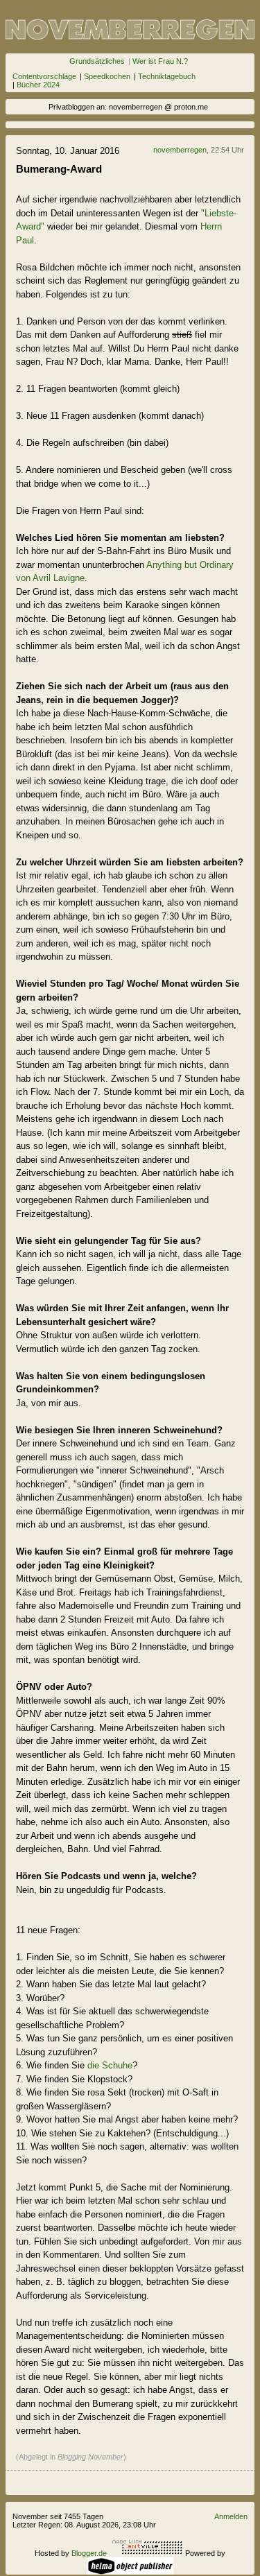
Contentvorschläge (44, 76)
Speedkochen (107, 76)
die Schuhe (110, 2065)
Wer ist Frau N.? (160, 61)
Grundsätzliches (97, 61)
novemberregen (180, 150)
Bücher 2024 (38, 85)
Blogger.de (89, 2553)
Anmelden (231, 2516)
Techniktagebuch (167, 76)
